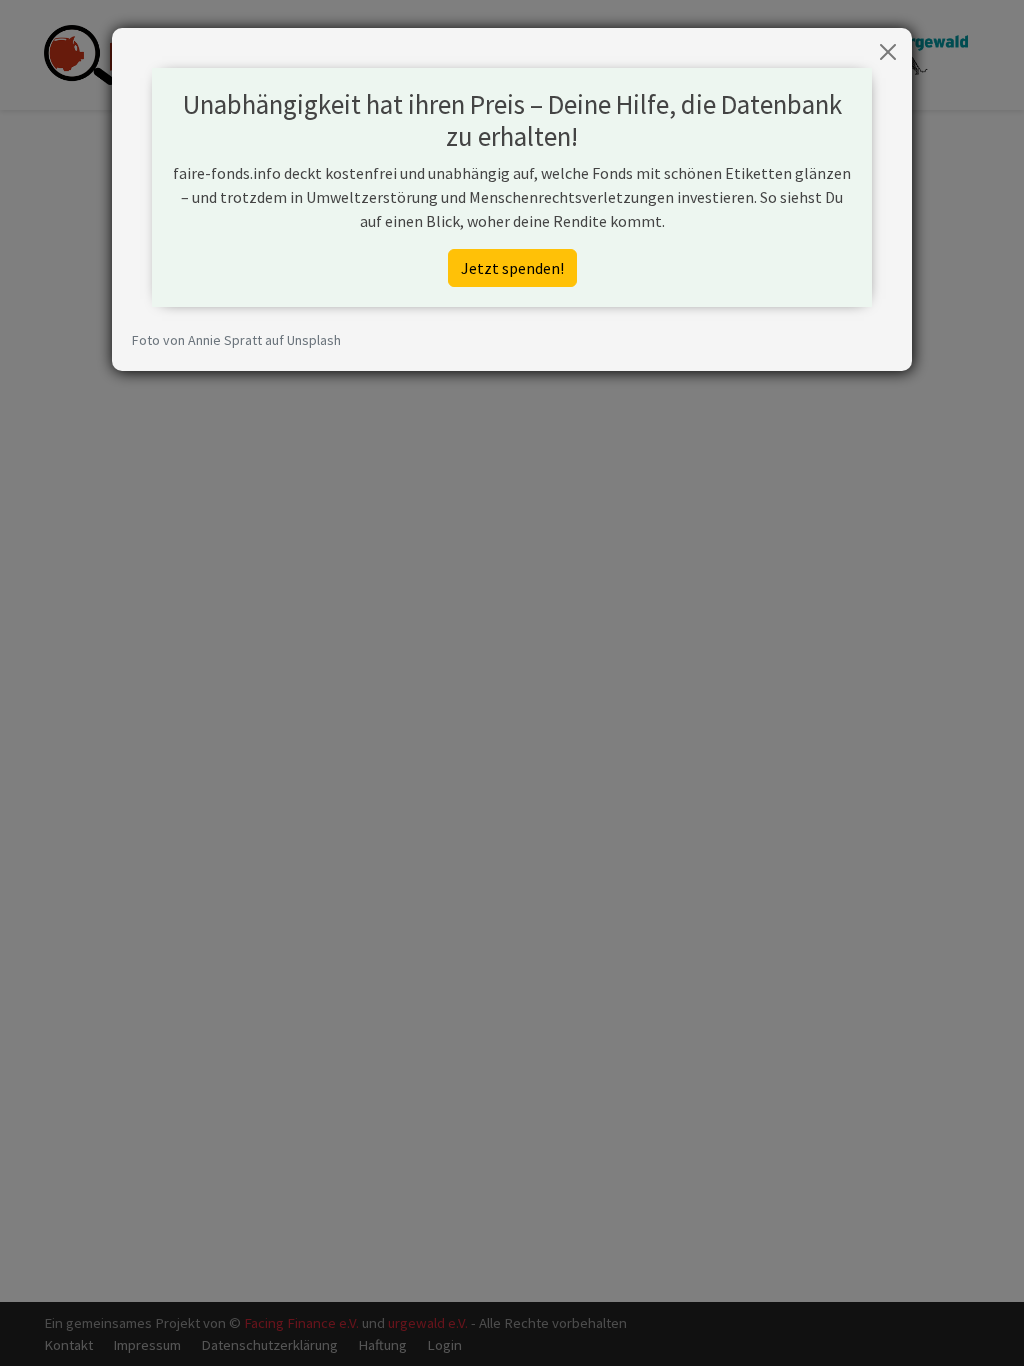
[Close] (888, 52)
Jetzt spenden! (512, 268)
